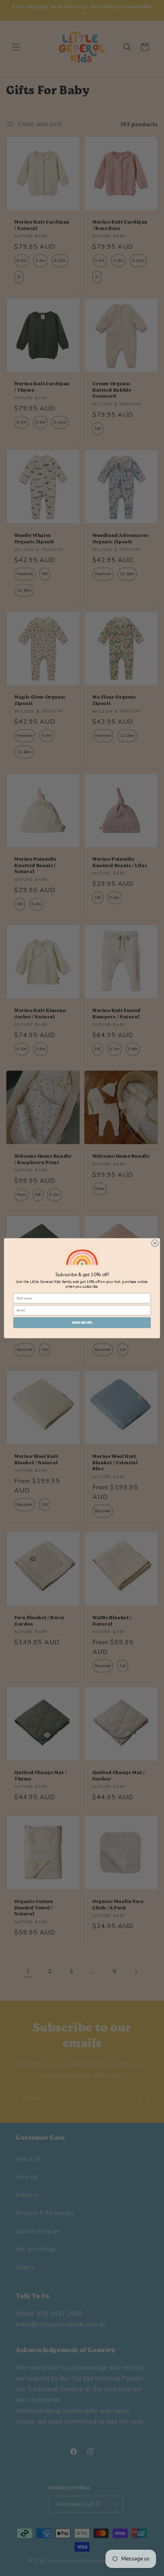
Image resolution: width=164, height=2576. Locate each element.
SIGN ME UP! (82, 1323)
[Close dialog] (155, 1243)
